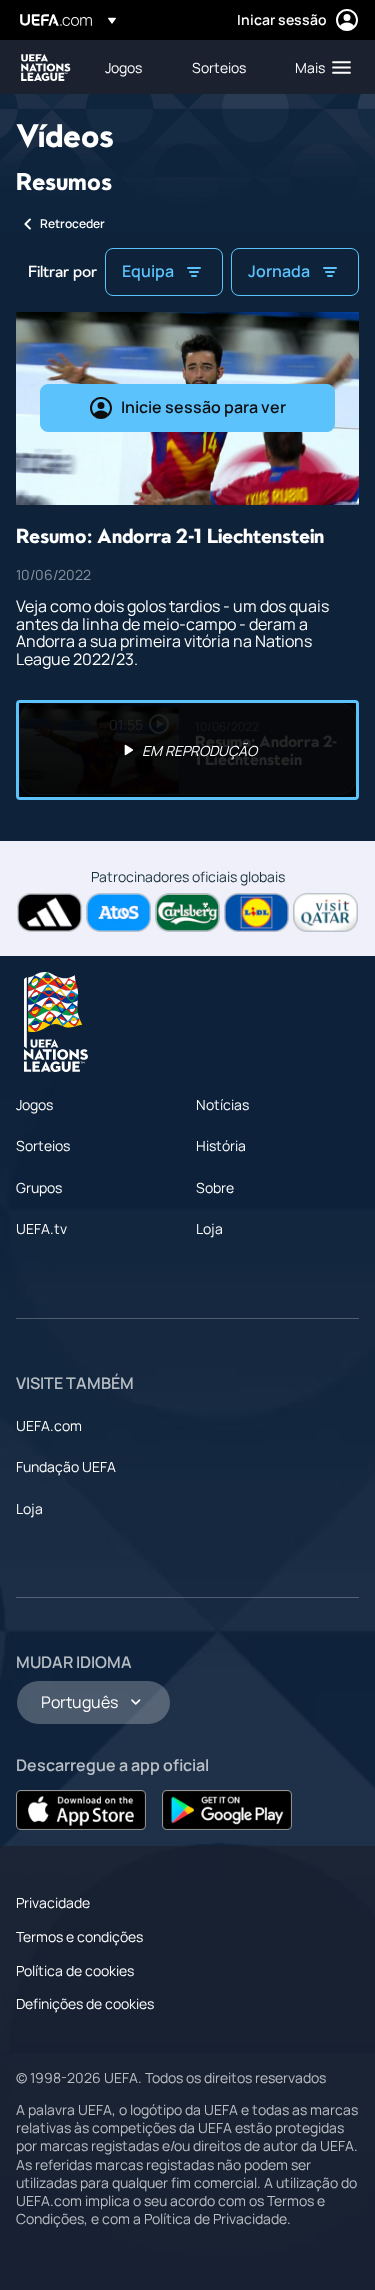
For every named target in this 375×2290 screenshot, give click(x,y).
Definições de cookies (85, 2003)
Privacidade (53, 1902)
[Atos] (118, 912)
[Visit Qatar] (325, 912)
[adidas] (49, 912)
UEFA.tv (41, 1228)
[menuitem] (131, 67)
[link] (123, 67)
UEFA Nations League (46, 67)
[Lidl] (256, 912)
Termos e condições (79, 1936)
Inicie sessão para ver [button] (203, 407)
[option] (187, 750)
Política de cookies (75, 1970)
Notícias (222, 1104)
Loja (209, 1228)
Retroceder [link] (72, 223)
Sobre (215, 1187)
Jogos (34, 1104)
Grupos (39, 1187)
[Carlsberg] (187, 912)
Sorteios (43, 1145)
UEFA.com (49, 1425)
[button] (318, 67)
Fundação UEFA (66, 1466)
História (221, 1145)
